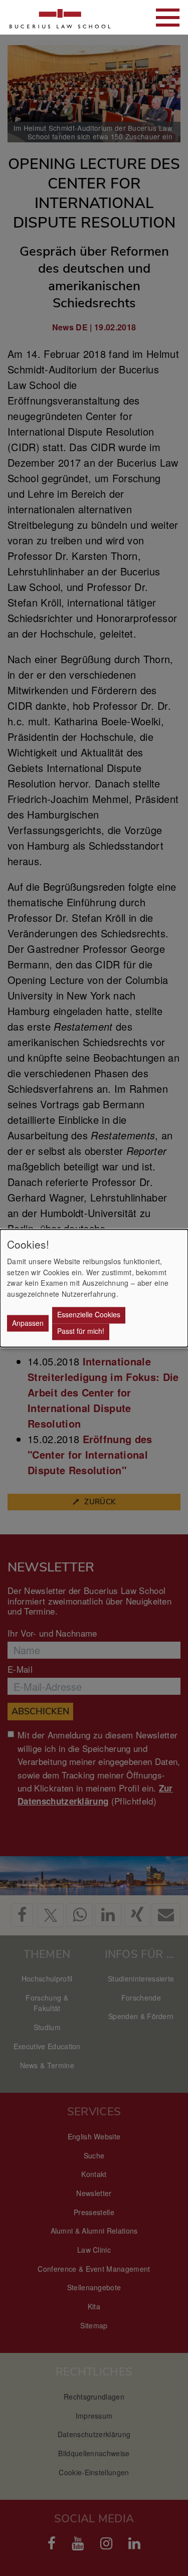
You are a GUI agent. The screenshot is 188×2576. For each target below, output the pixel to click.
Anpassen (28, 1323)
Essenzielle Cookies (89, 1315)
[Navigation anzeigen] (168, 18)
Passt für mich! (81, 1331)
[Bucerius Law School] (60, 17)
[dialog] (94, 1288)
